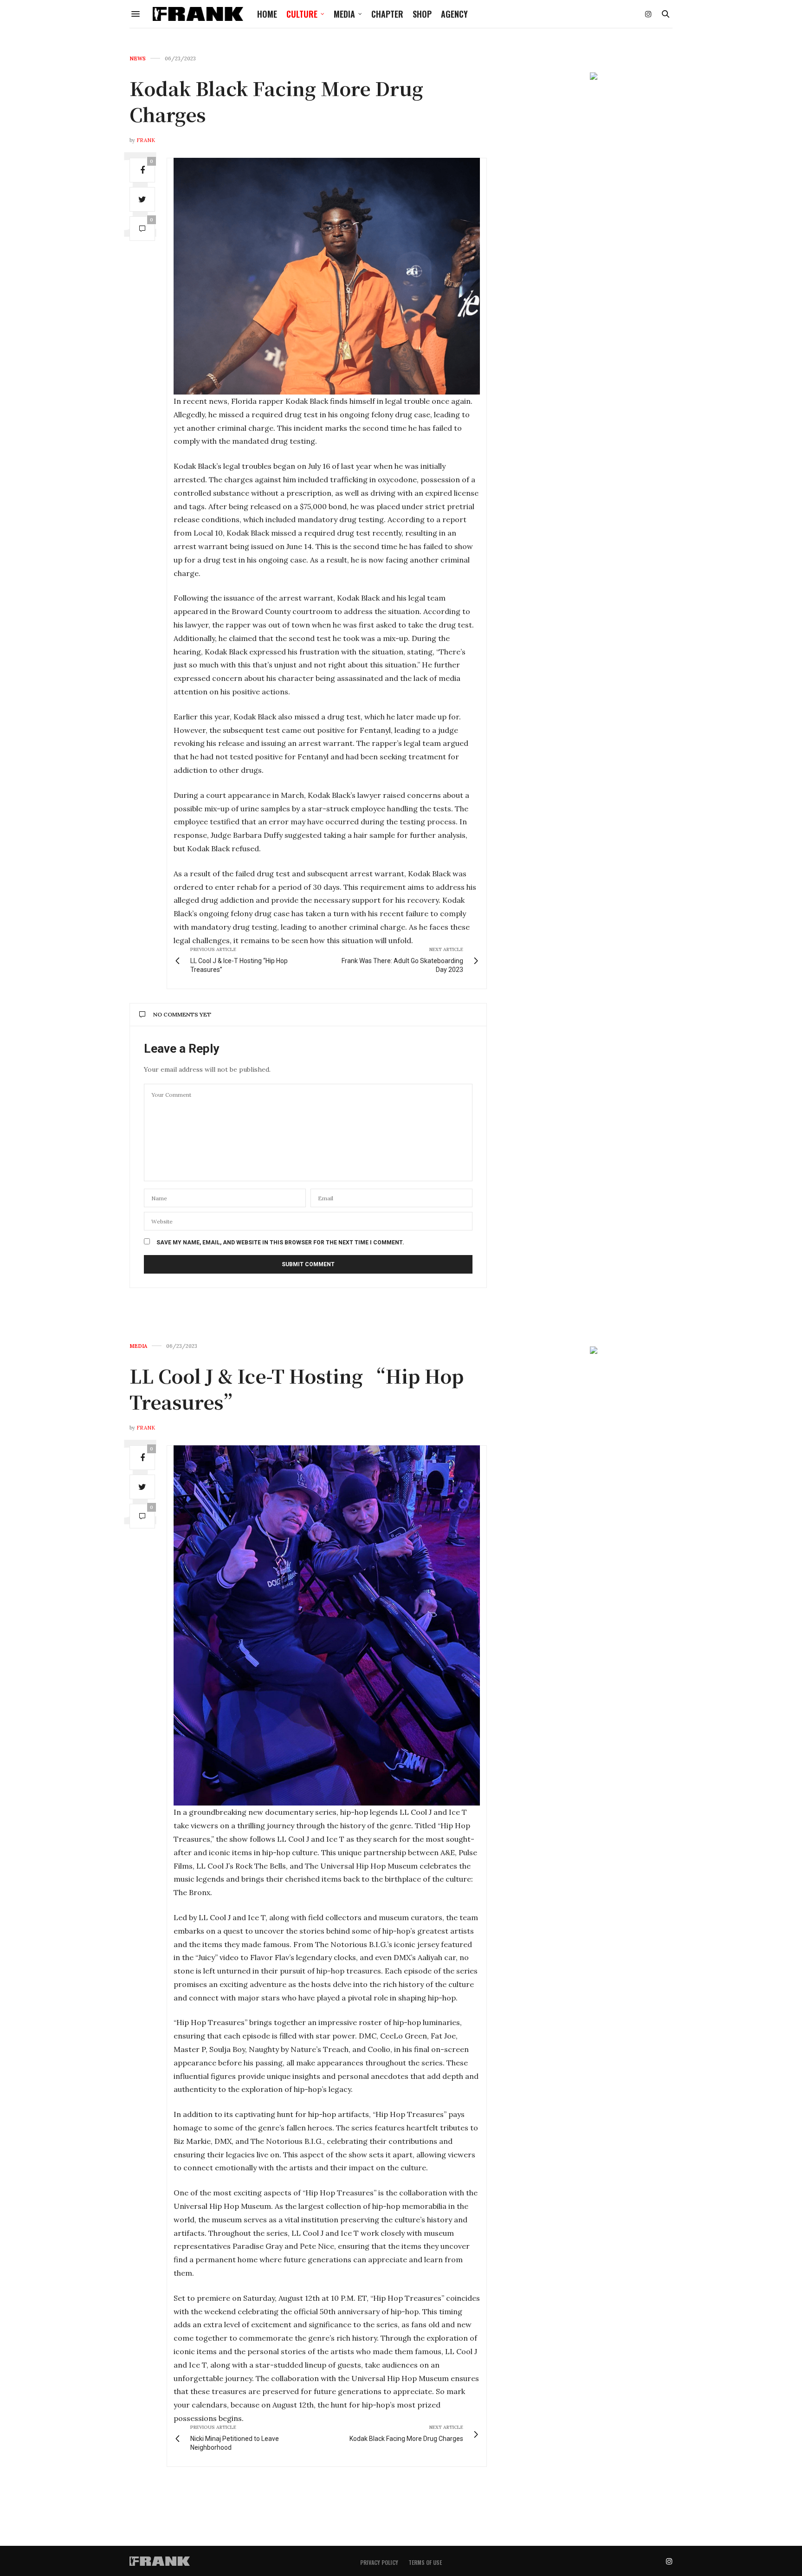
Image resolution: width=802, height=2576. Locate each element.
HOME (267, 14)
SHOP (422, 14)
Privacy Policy (379, 2562)
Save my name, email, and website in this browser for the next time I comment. (280, 1243)
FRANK (146, 140)
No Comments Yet (182, 1014)
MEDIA (344, 14)
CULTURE (302, 14)
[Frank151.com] (198, 14)
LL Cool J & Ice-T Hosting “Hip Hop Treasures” (297, 1388)
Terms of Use (425, 2562)
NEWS (138, 59)
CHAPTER (387, 14)
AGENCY (454, 14)
